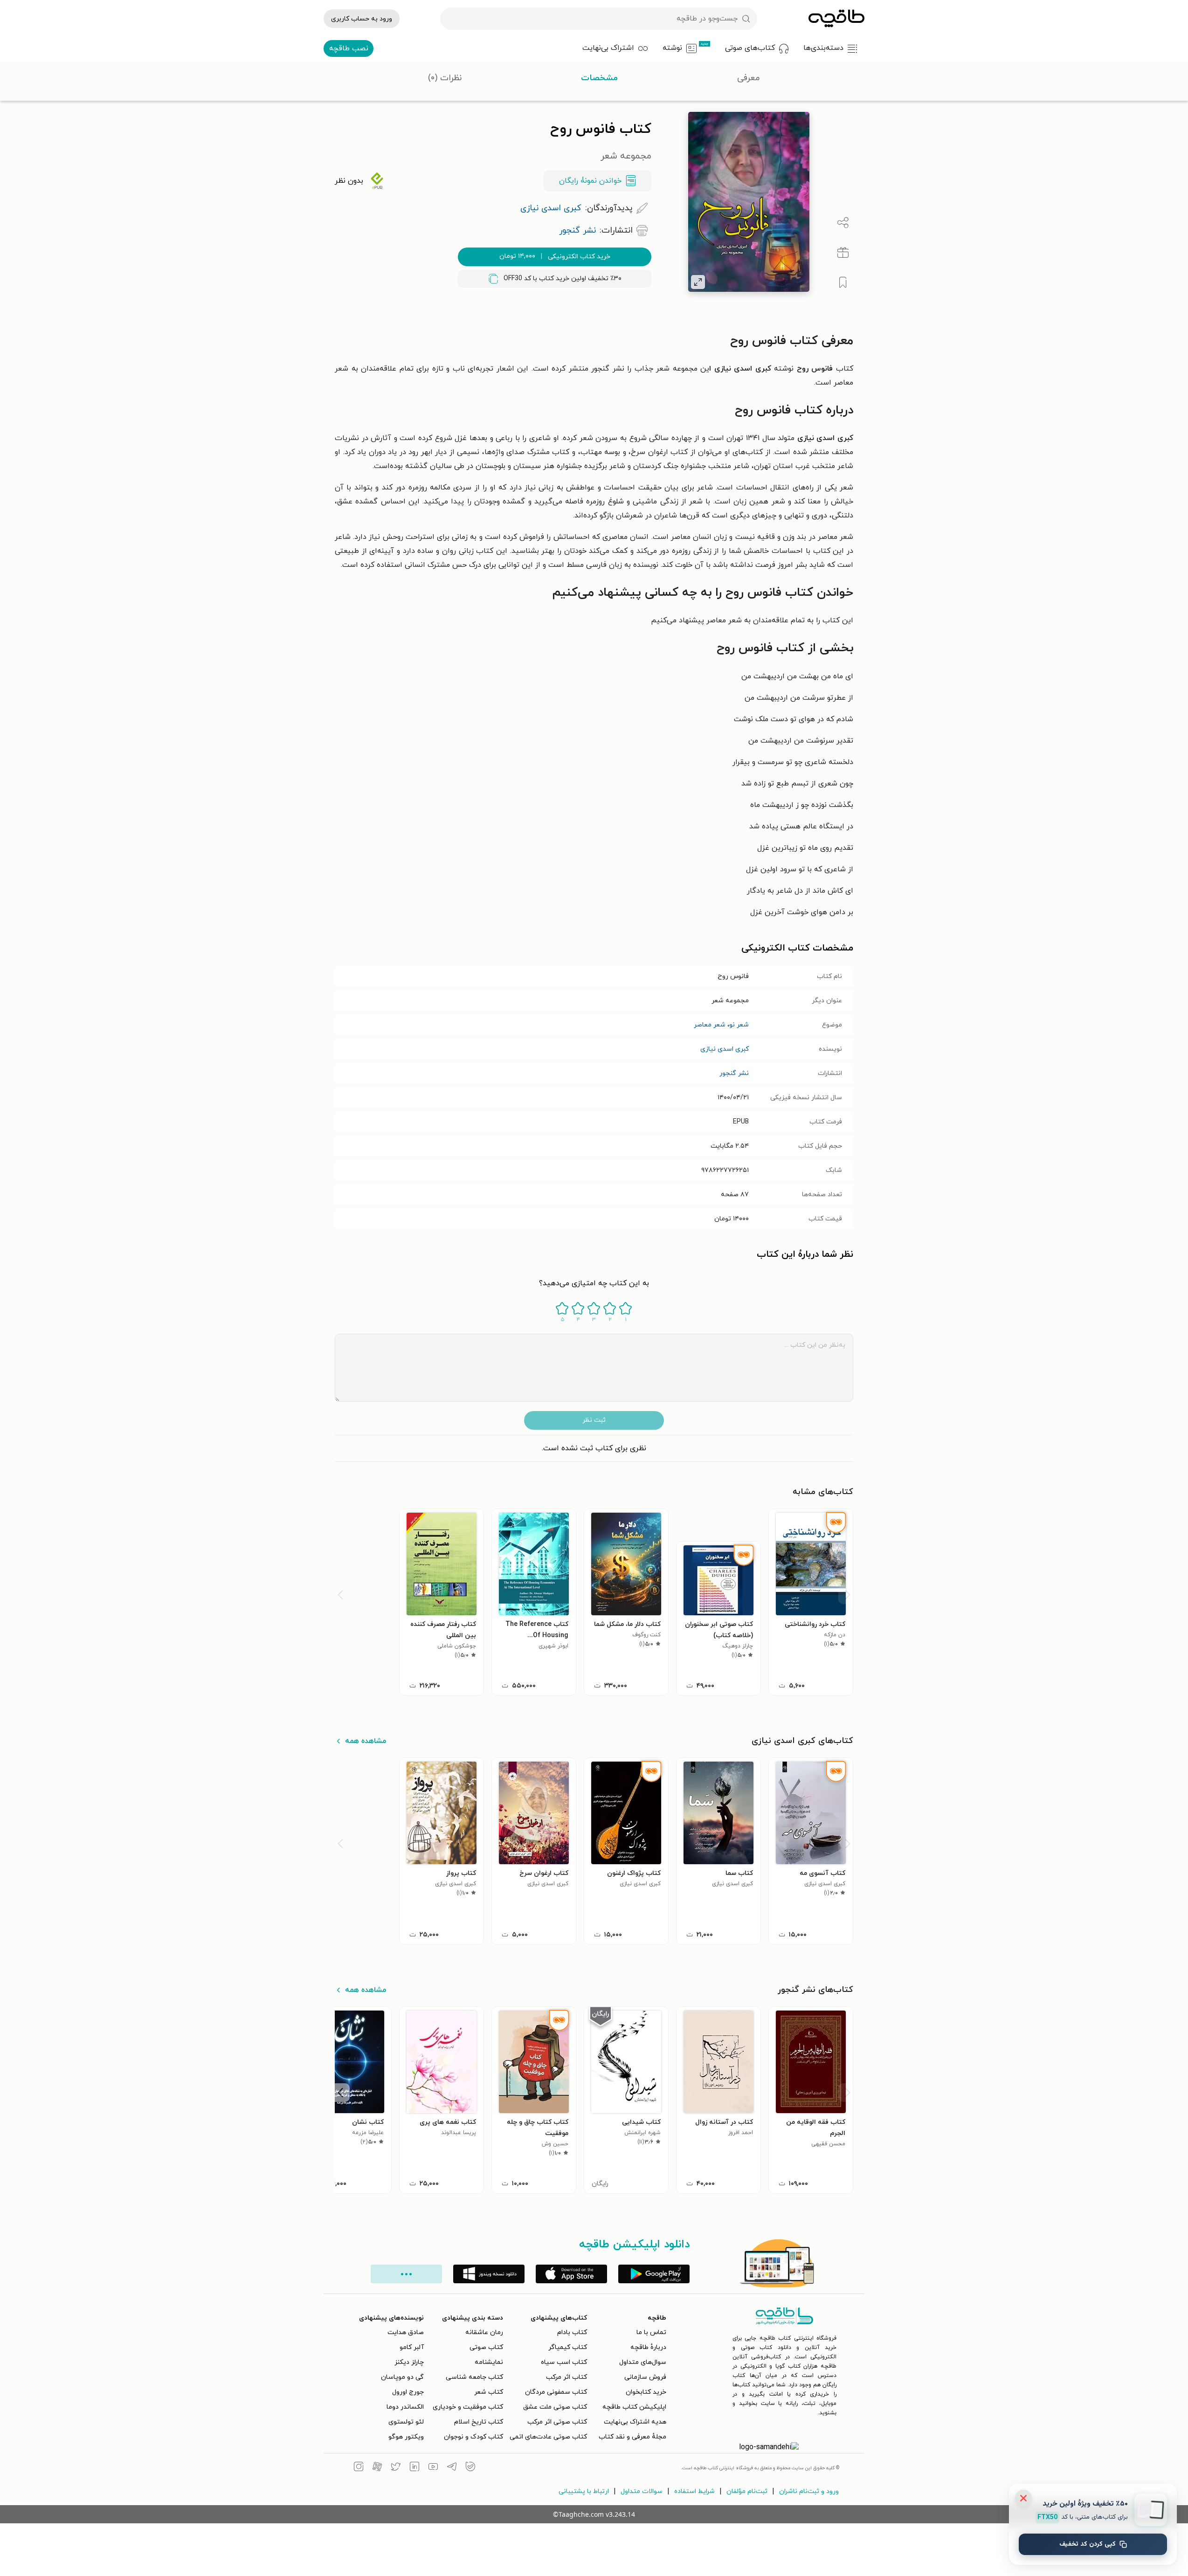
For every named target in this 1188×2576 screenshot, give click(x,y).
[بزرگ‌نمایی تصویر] (698, 282)
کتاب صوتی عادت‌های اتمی (548, 2437)
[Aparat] (377, 2468)
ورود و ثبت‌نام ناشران (809, 2491)
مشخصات (599, 78)
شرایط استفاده (694, 2491)
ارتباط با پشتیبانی (584, 2491)
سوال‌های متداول (643, 2362)
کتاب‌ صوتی (486, 2347)
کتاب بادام (572, 2332)
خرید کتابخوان (646, 2392)
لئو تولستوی (406, 2422)
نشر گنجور (734, 1073)
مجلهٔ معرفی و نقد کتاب (632, 2437)
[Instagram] (359, 2468)
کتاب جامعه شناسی (474, 2377)
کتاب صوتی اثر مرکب (557, 2422)
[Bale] (470, 2468)
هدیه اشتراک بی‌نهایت (635, 2422)
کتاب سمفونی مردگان (556, 2392)
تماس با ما (651, 2332)
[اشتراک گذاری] (843, 223)
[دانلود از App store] (571, 2274)
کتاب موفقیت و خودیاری (468, 2407)
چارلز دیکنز (409, 2362)
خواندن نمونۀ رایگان (590, 181)
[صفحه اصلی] (836, 19)
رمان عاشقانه (484, 2332)
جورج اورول (408, 2392)
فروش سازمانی (645, 2377)
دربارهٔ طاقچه (648, 2347)
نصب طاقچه (349, 48)
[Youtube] (433, 2468)
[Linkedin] (414, 2468)
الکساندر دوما (405, 2407)
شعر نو (739, 1025)
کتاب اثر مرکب (566, 2377)
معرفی (749, 78)
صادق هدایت (406, 2332)
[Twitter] (396, 2468)
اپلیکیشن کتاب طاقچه (634, 2407)
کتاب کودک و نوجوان (473, 2437)
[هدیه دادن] (843, 253)
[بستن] (1023, 2498)
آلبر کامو (412, 2347)
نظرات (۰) (445, 78)
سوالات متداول (642, 2491)
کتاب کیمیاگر (568, 2347)
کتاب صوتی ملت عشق (555, 2407)
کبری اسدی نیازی (725, 1049)
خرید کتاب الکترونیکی (555, 256)
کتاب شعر (489, 2392)
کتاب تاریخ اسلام (479, 2422)
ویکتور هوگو (406, 2437)
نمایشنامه (489, 2362)
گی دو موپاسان (402, 2377)
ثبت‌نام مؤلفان (747, 2491)
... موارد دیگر (406, 2274)
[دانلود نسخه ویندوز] (489, 2274)
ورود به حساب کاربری (362, 19)
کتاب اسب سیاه (564, 2362)
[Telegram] (452, 2468)
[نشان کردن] (843, 282)
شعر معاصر (710, 1025)
